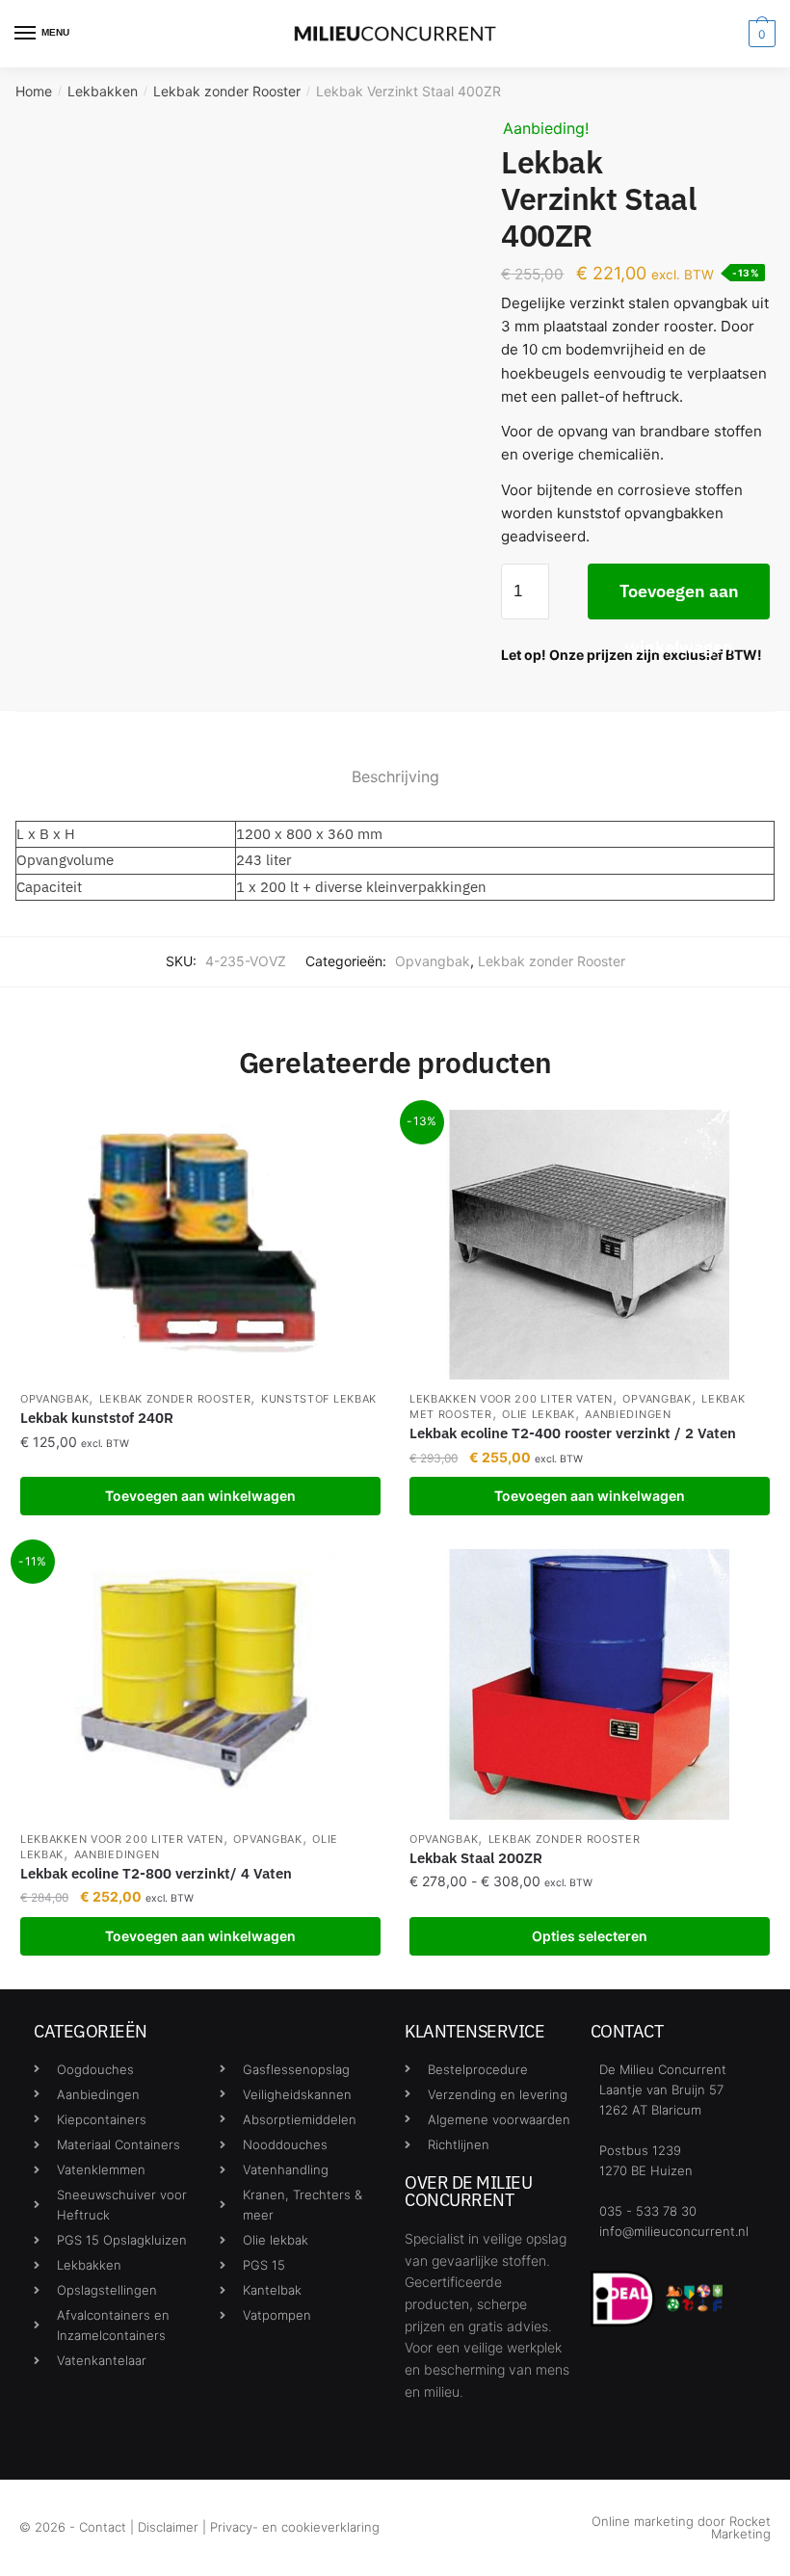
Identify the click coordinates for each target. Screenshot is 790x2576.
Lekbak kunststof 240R (97, 1418)
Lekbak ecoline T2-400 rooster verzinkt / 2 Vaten (573, 1433)
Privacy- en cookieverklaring (295, 2527)
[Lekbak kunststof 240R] (200, 1245)
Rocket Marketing (741, 2527)
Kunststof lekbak (319, 1399)
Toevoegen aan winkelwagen (679, 600)
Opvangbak (433, 961)
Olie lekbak (539, 1414)
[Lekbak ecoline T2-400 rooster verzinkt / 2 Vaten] (590, 1245)
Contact (103, 2527)
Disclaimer (168, 2527)
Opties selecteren (590, 1936)
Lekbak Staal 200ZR (476, 1858)
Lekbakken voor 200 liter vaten (511, 1399)
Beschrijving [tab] (395, 776)
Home (34, 91)
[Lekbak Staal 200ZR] (590, 1684)
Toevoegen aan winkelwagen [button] (200, 1496)
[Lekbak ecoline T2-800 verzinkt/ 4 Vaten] (200, 1684)
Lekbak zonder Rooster (227, 91)
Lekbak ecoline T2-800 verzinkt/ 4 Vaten (156, 1873)
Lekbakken (103, 91)
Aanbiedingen (628, 1414)
